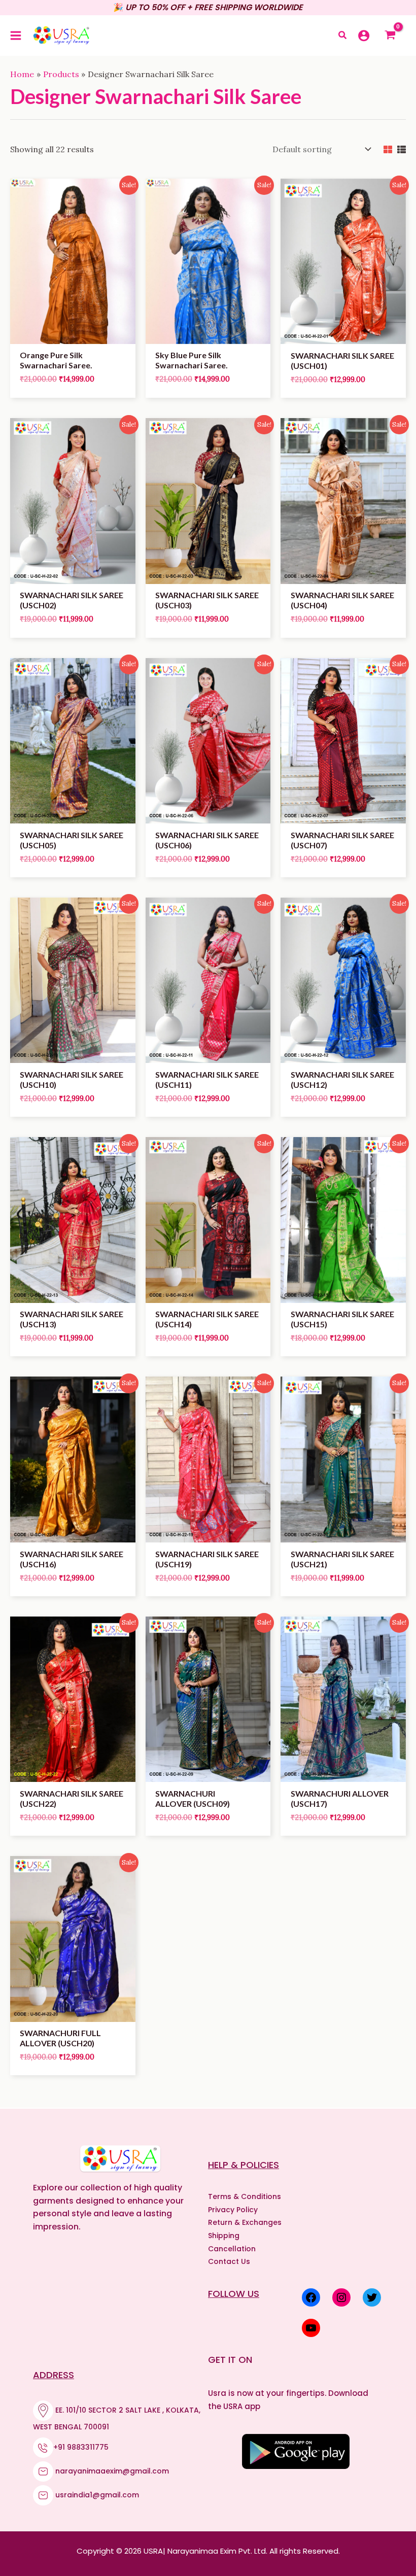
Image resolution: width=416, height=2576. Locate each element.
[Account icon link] (364, 36)
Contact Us (229, 2261)
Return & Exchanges (245, 2222)
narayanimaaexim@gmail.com (112, 2471)
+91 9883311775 (81, 2447)
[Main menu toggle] (16, 36)
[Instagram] (341, 2297)
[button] (343, 36)
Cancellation (232, 2249)
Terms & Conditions (245, 2196)
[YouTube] (311, 2328)
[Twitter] (372, 2297)
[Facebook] (311, 2297)
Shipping (224, 2236)
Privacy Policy (233, 2210)
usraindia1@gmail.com (97, 2495)
